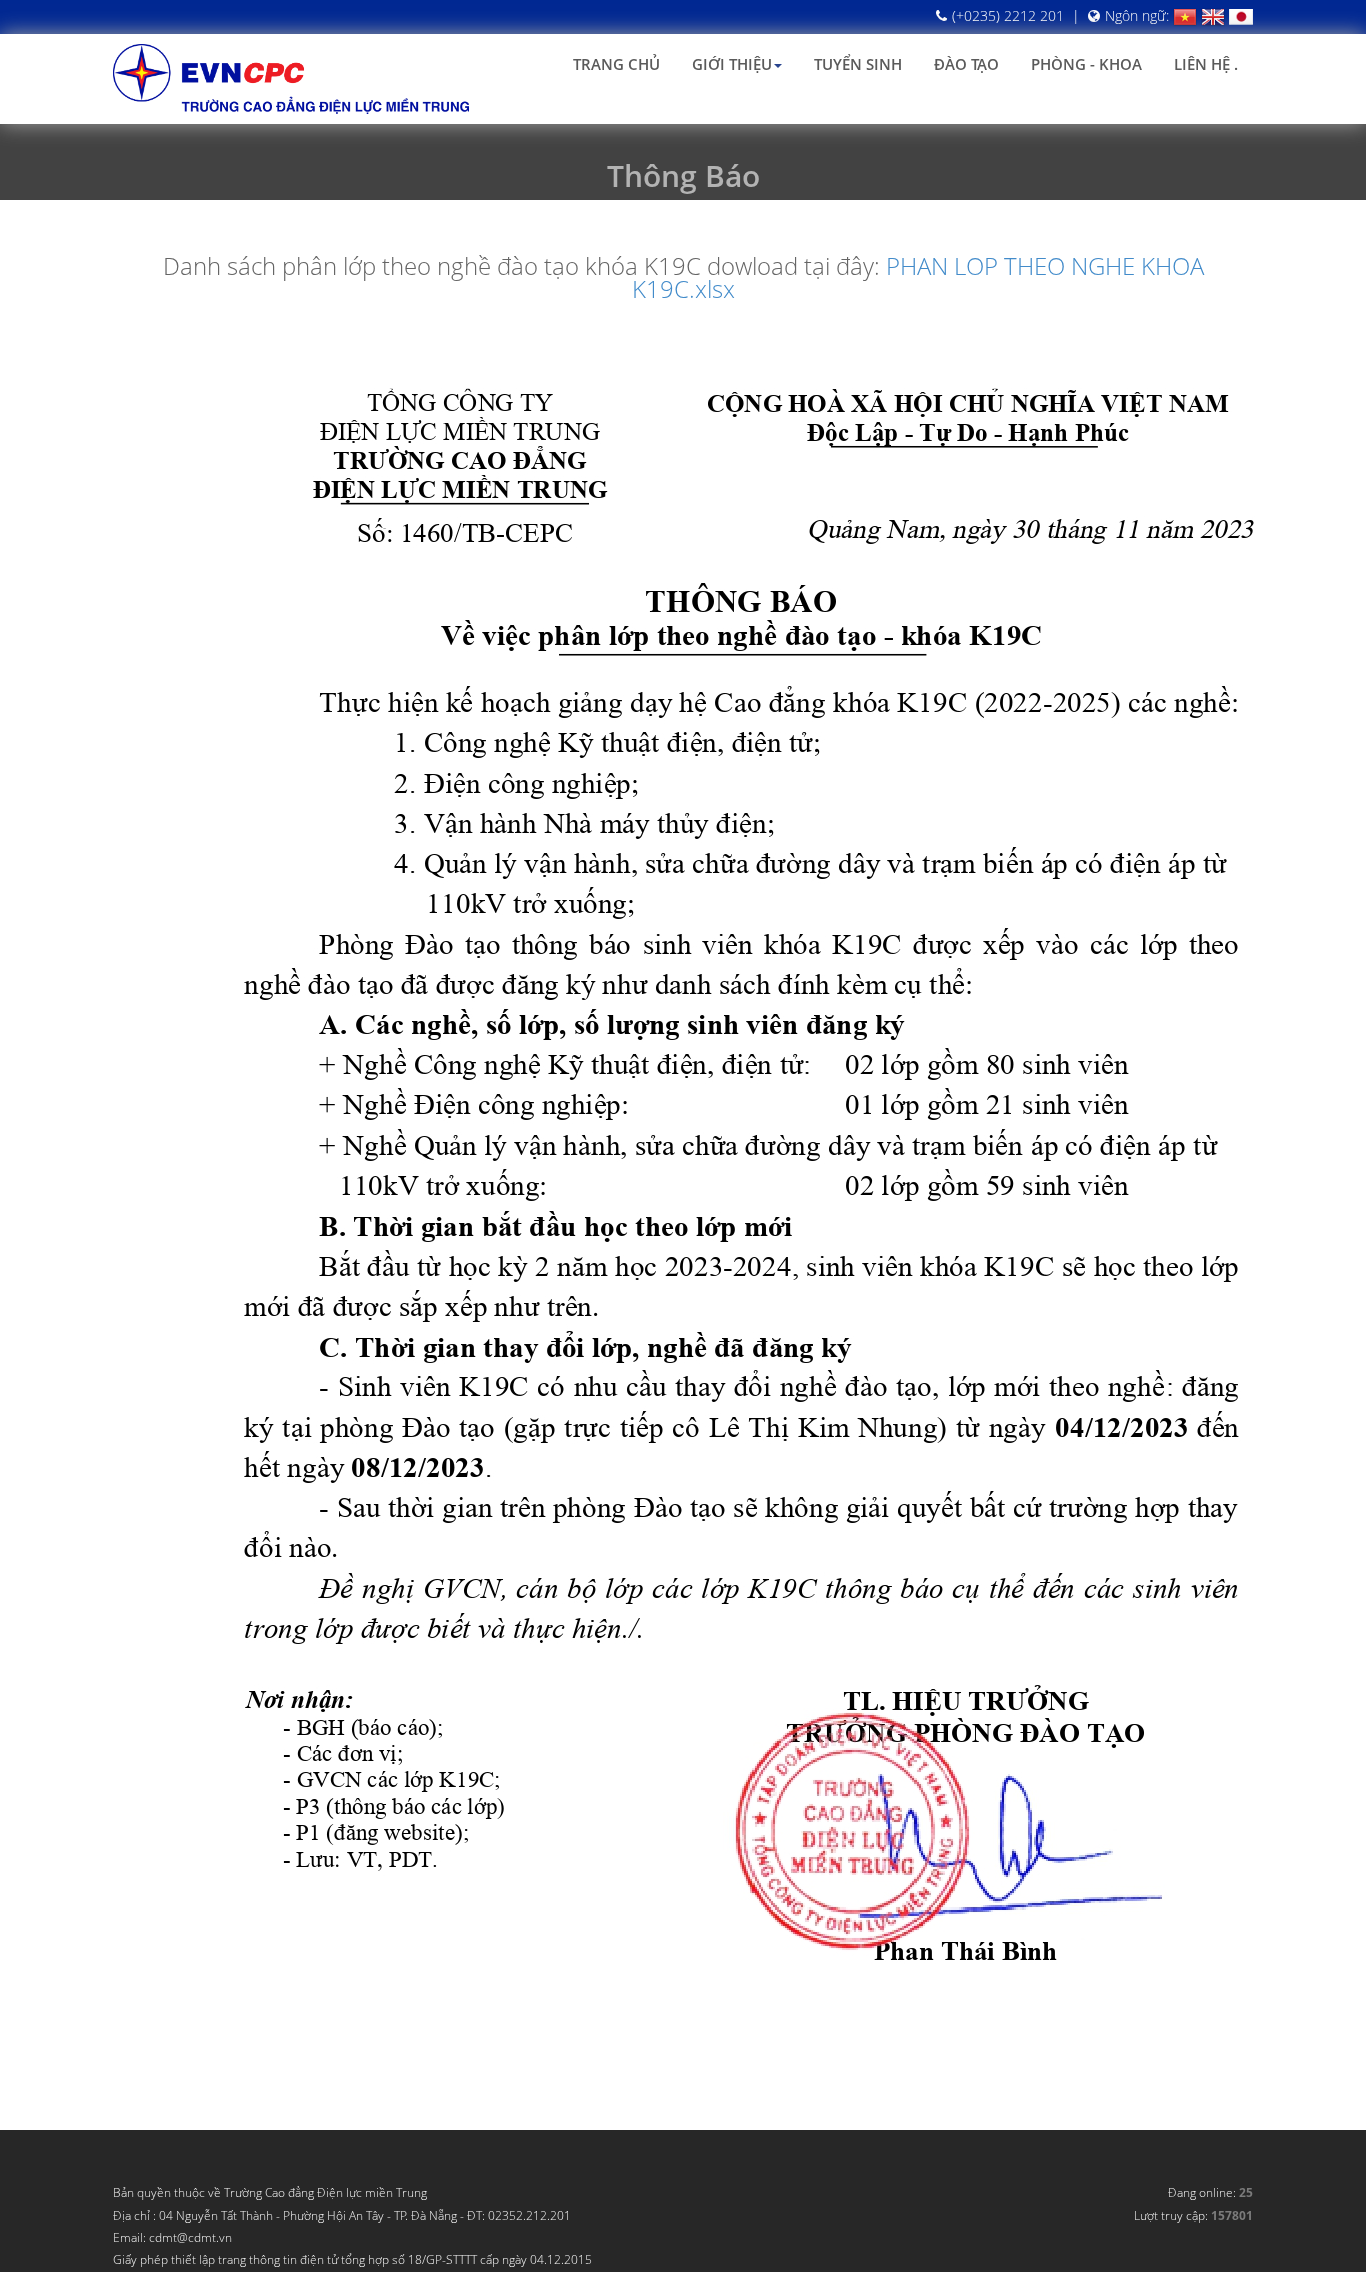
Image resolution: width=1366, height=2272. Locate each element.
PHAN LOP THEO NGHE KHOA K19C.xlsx (918, 276)
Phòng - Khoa (1086, 64)
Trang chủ (616, 64)
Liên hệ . (1206, 64)
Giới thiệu (732, 64)
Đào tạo (966, 64)
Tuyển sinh (858, 64)
